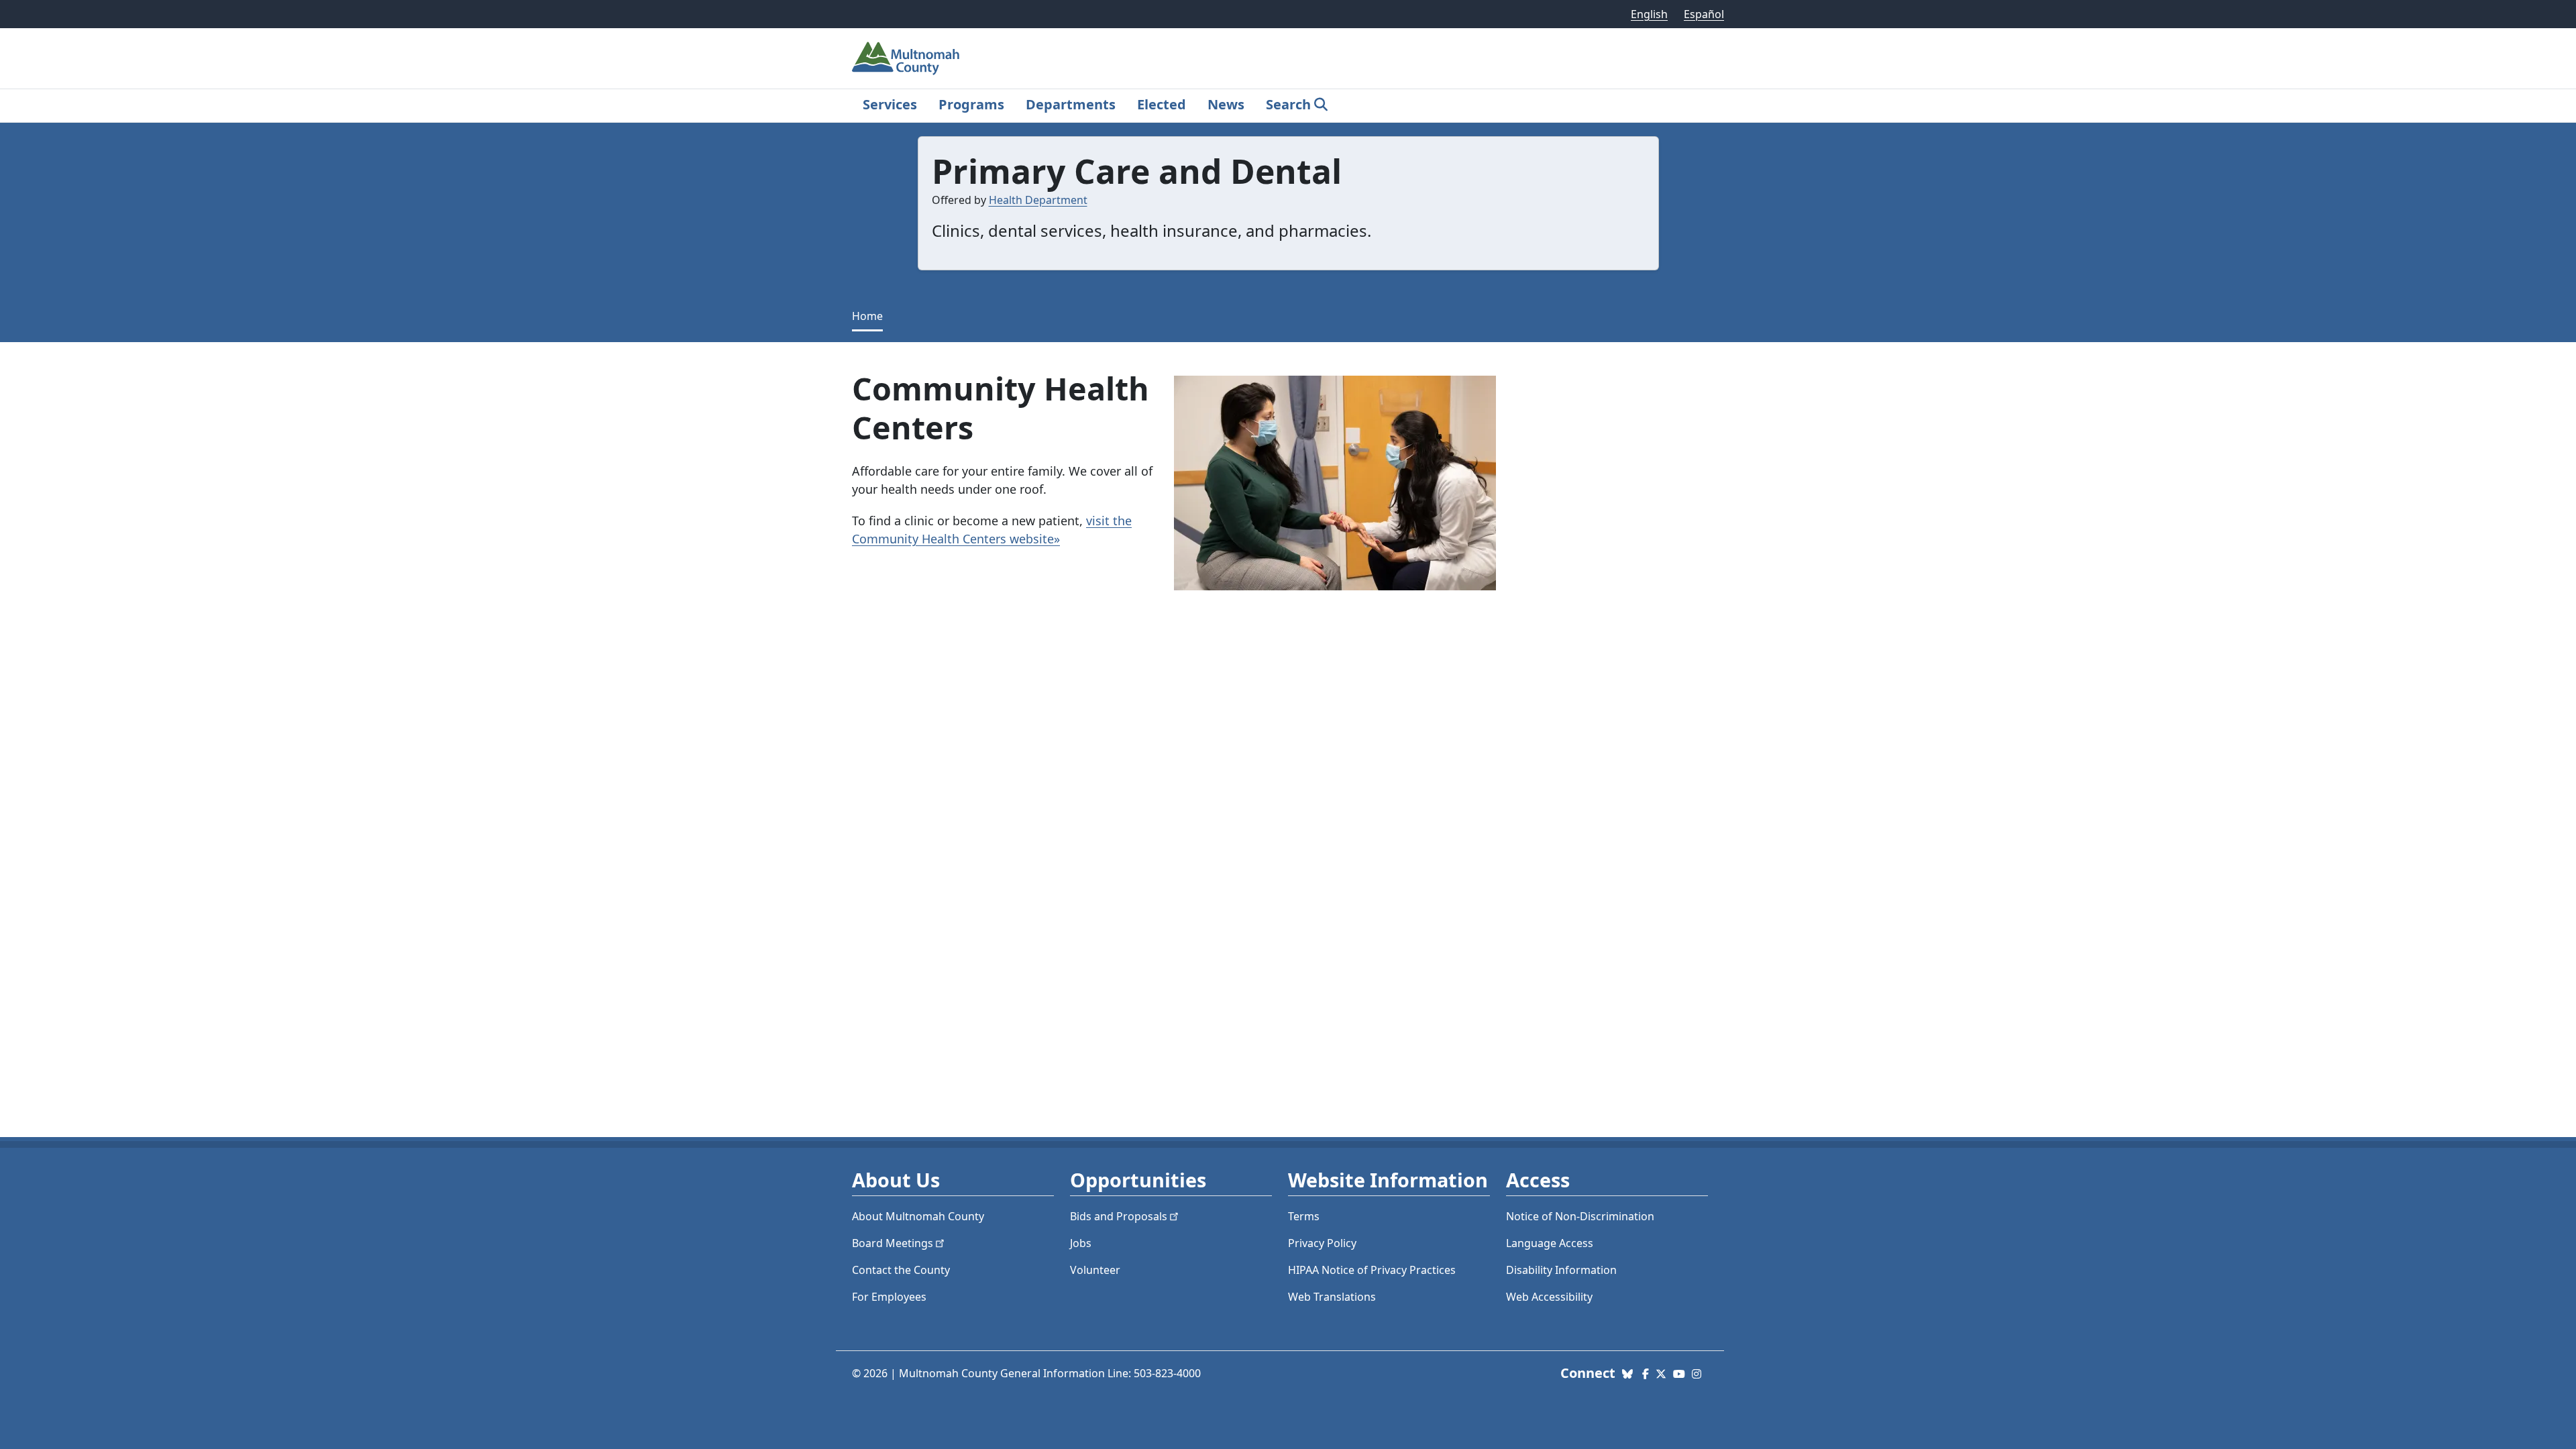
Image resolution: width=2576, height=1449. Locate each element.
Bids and (1119, 1216)
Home (867, 316)
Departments (1071, 104)
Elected (1162, 104)
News (1226, 104)
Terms (1304, 1216)
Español (1704, 14)
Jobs (1081, 1243)
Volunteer (1095, 1270)
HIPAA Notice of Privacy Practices (1372, 1270)
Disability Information (1561, 1270)
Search (1288, 104)
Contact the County (901, 1270)
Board (893, 1243)
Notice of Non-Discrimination (1580, 1216)
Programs (971, 104)
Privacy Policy (1322, 1243)
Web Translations (1332, 1297)
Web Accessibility (1549, 1297)
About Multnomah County (918, 1216)
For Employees (889, 1297)
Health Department (1038, 200)
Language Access (1550, 1243)
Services (890, 104)
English (1649, 14)
